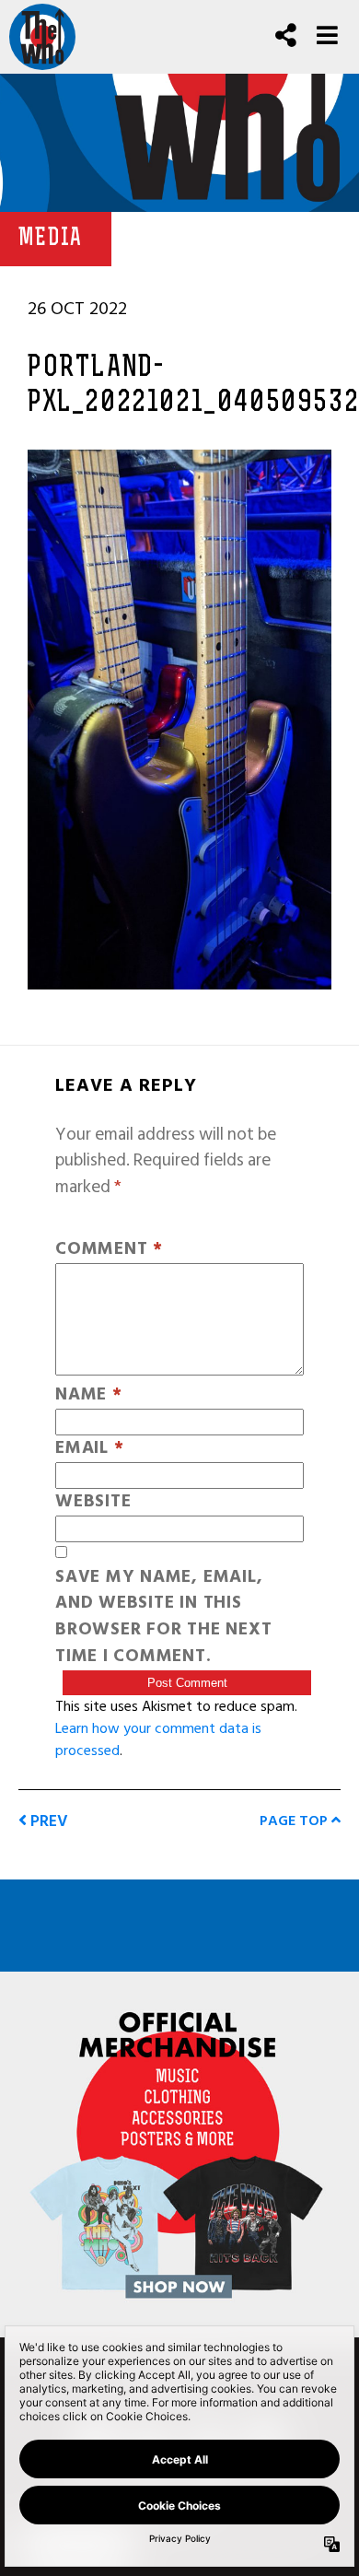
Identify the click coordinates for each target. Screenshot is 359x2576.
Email (89, 1449)
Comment (109, 1250)
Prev (47, 1821)
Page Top (295, 1821)
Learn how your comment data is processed (158, 1739)
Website (93, 1502)
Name (89, 1395)
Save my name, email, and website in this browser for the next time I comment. (163, 1617)
